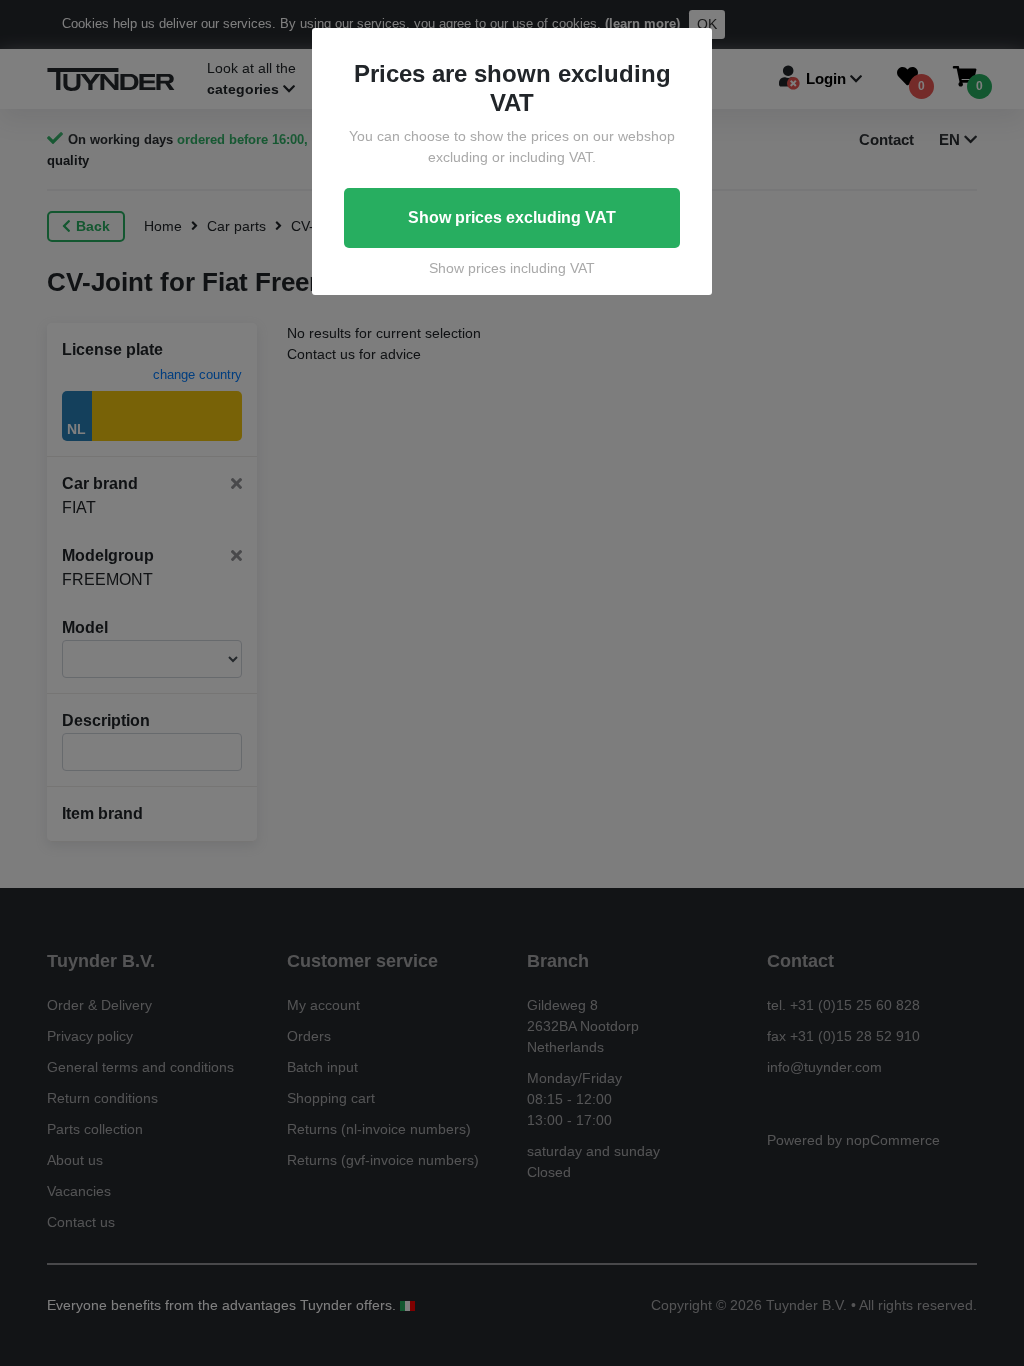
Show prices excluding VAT (512, 217)
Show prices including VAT (512, 268)
